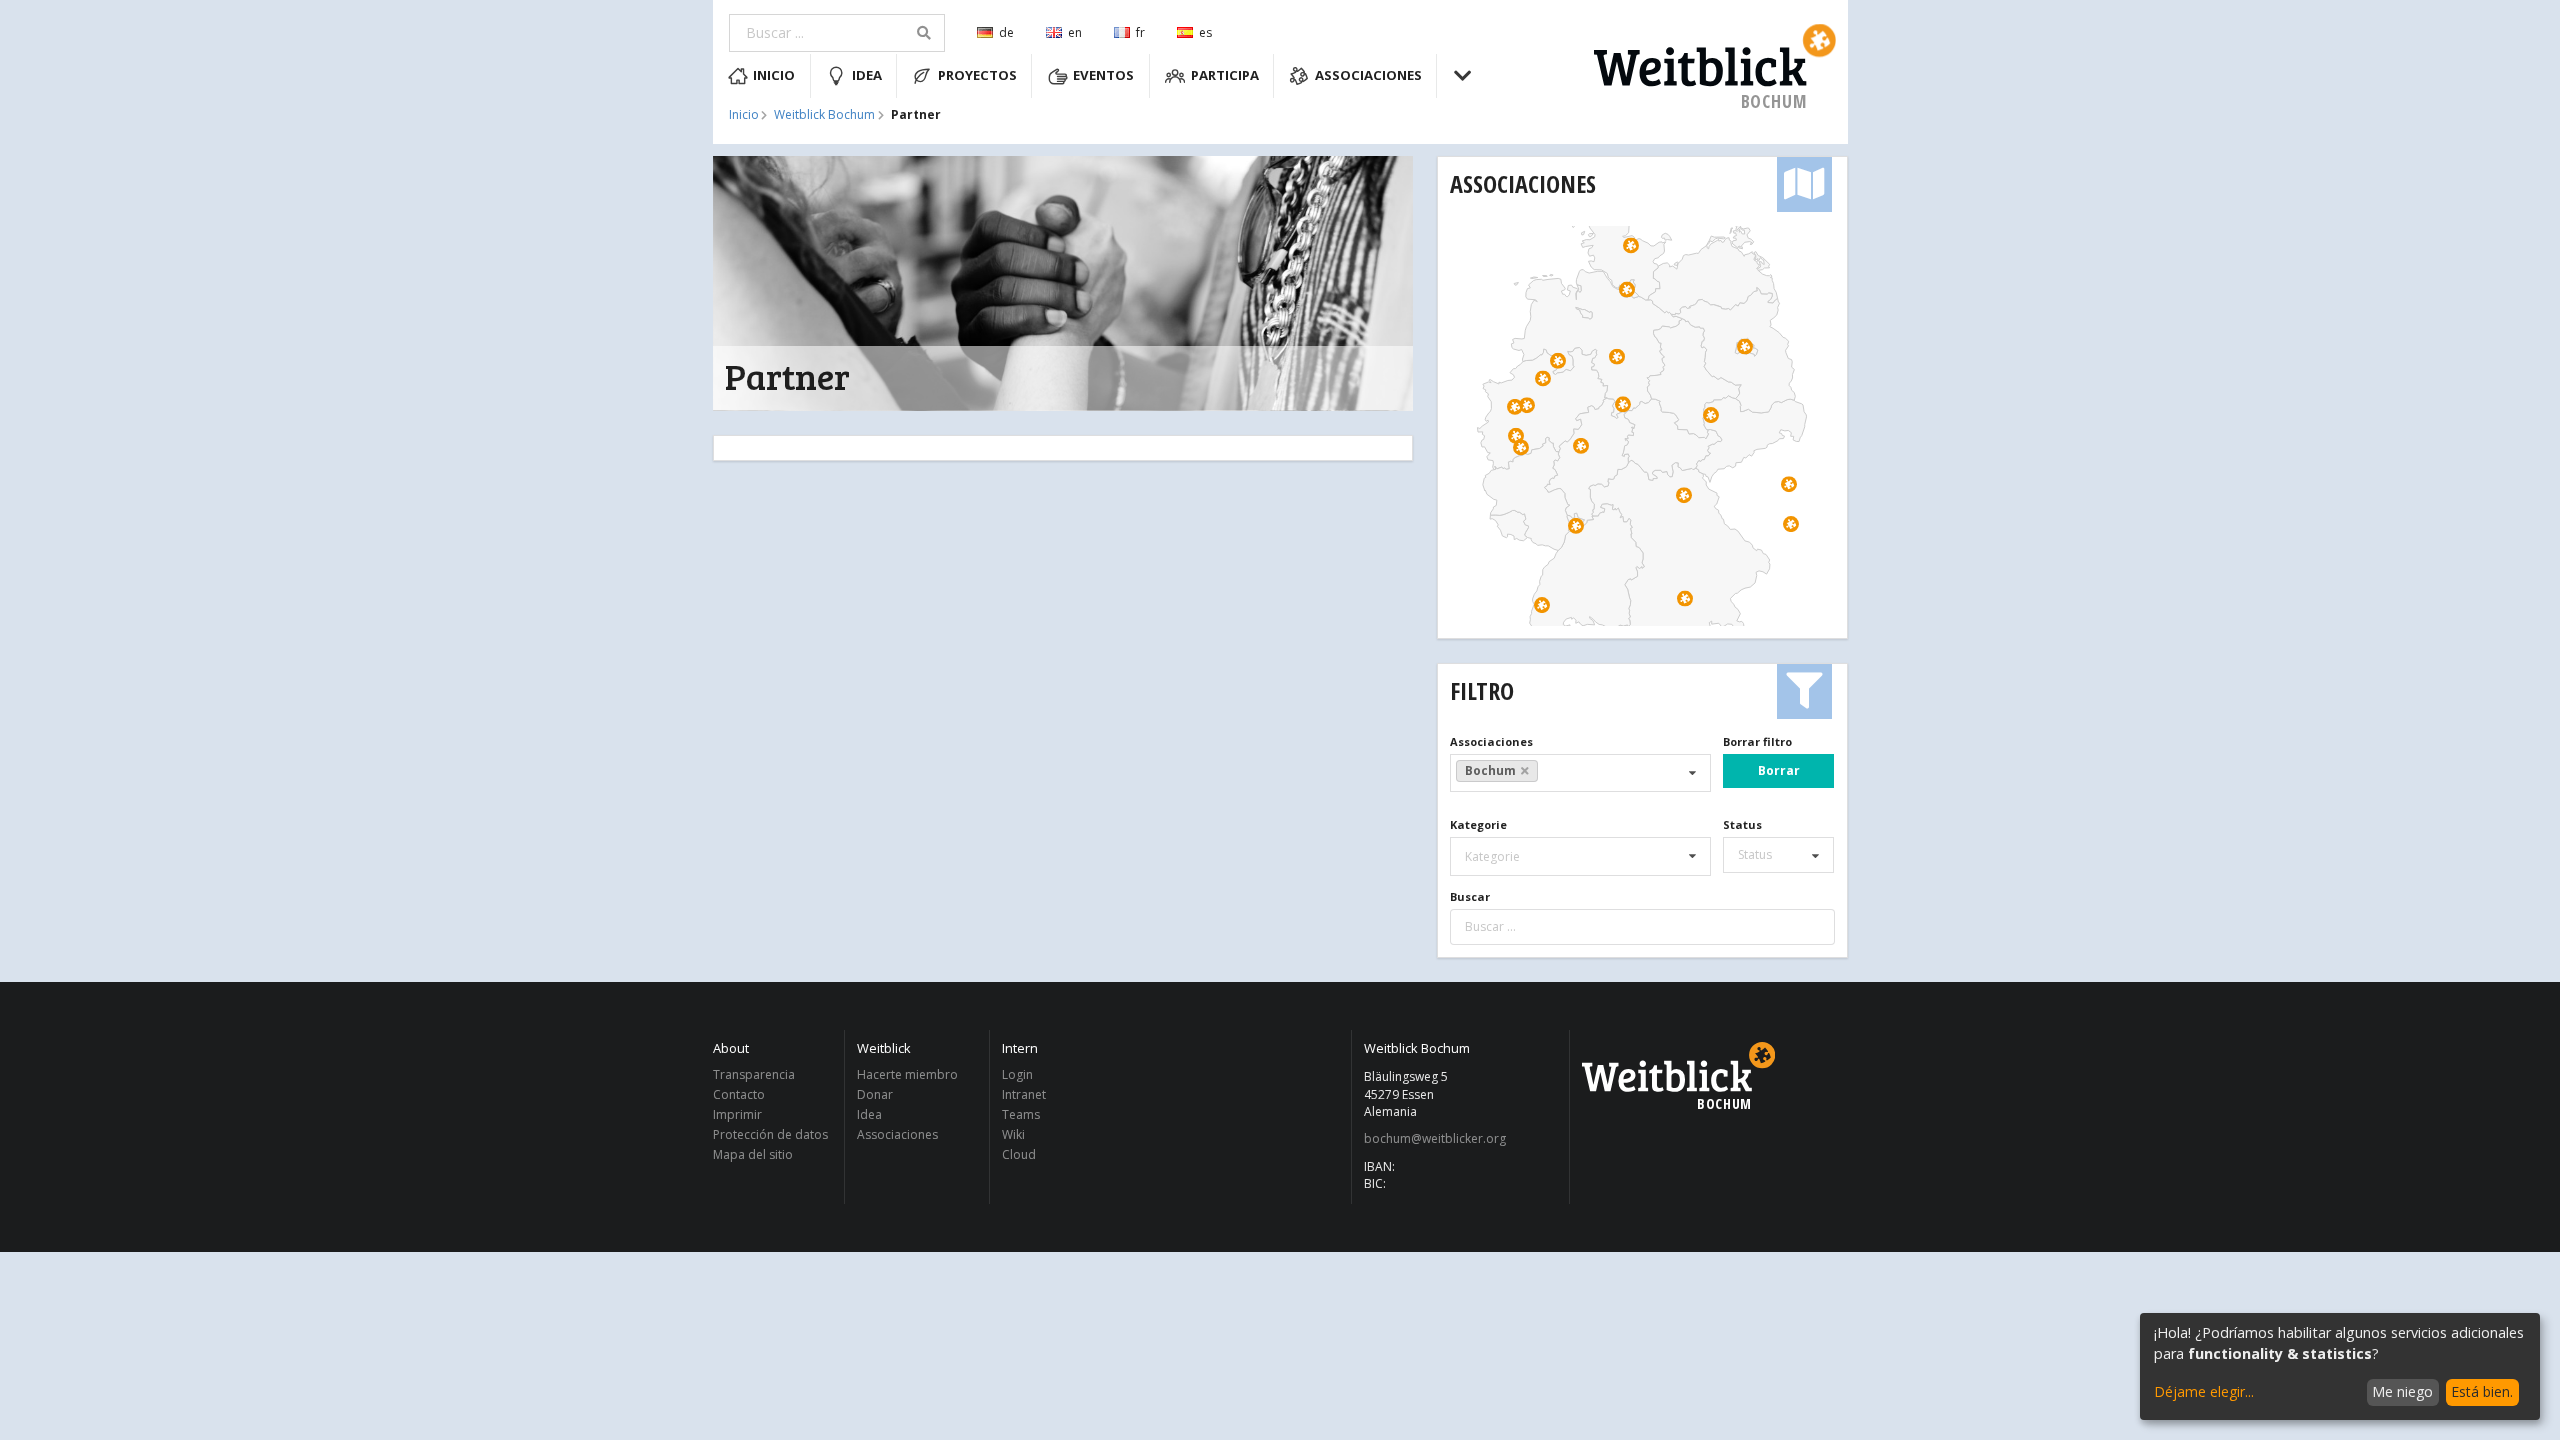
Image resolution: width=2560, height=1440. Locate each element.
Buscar (1470, 896)
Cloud (1019, 1154)
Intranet (1024, 1094)
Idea (867, 75)
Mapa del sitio (753, 1154)
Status (1742, 824)
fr (1140, 32)
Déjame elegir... (2204, 1391)
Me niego (2402, 1391)
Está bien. (2482, 1391)
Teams (1021, 1114)
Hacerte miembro (907, 1075)
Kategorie (1478, 824)
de (1006, 32)
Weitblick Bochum (824, 115)
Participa (1225, 75)
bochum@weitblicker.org (1435, 1139)
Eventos (1103, 75)
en (1075, 32)
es (1205, 32)
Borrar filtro (1757, 741)
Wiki (1013, 1134)
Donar (875, 1094)
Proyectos (977, 75)
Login (1017, 1075)
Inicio (774, 75)
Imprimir (737, 1114)
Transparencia (754, 1075)
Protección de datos (770, 1134)
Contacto (739, 1094)
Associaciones (1368, 75)
